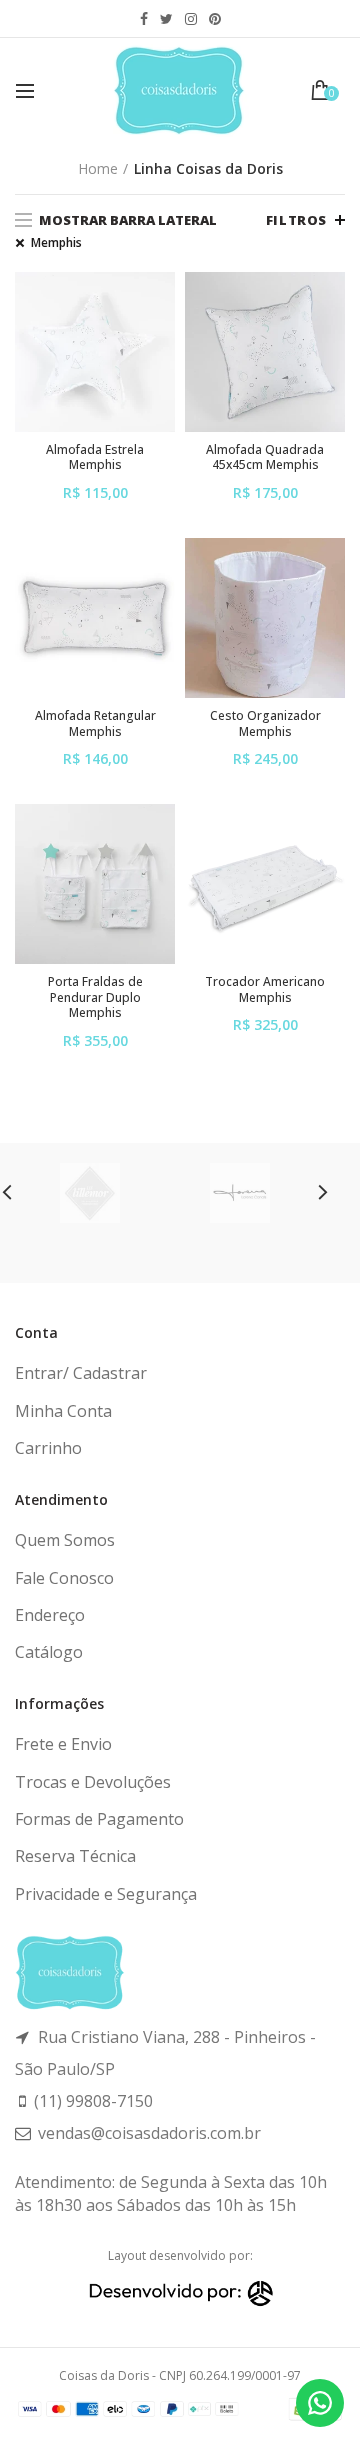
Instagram (191, 19)
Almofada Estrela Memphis (95, 457)
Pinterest (215, 19)
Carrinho (48, 1448)
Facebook (144, 19)
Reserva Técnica (75, 1856)
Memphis (56, 243)
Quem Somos (65, 1540)
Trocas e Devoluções (93, 1782)
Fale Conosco (64, 1578)
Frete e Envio (63, 1744)
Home (98, 168)
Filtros (296, 220)
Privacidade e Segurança (106, 1894)
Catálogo (49, 1652)
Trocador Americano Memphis (265, 989)
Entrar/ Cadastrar (81, 1373)
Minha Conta (63, 1411)
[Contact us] (320, 2403)
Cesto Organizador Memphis (265, 723)
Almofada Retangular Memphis (95, 723)
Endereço (50, 1615)
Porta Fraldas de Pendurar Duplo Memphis (95, 997)
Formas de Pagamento (99, 1819)
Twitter (166, 19)
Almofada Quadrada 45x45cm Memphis (265, 457)
